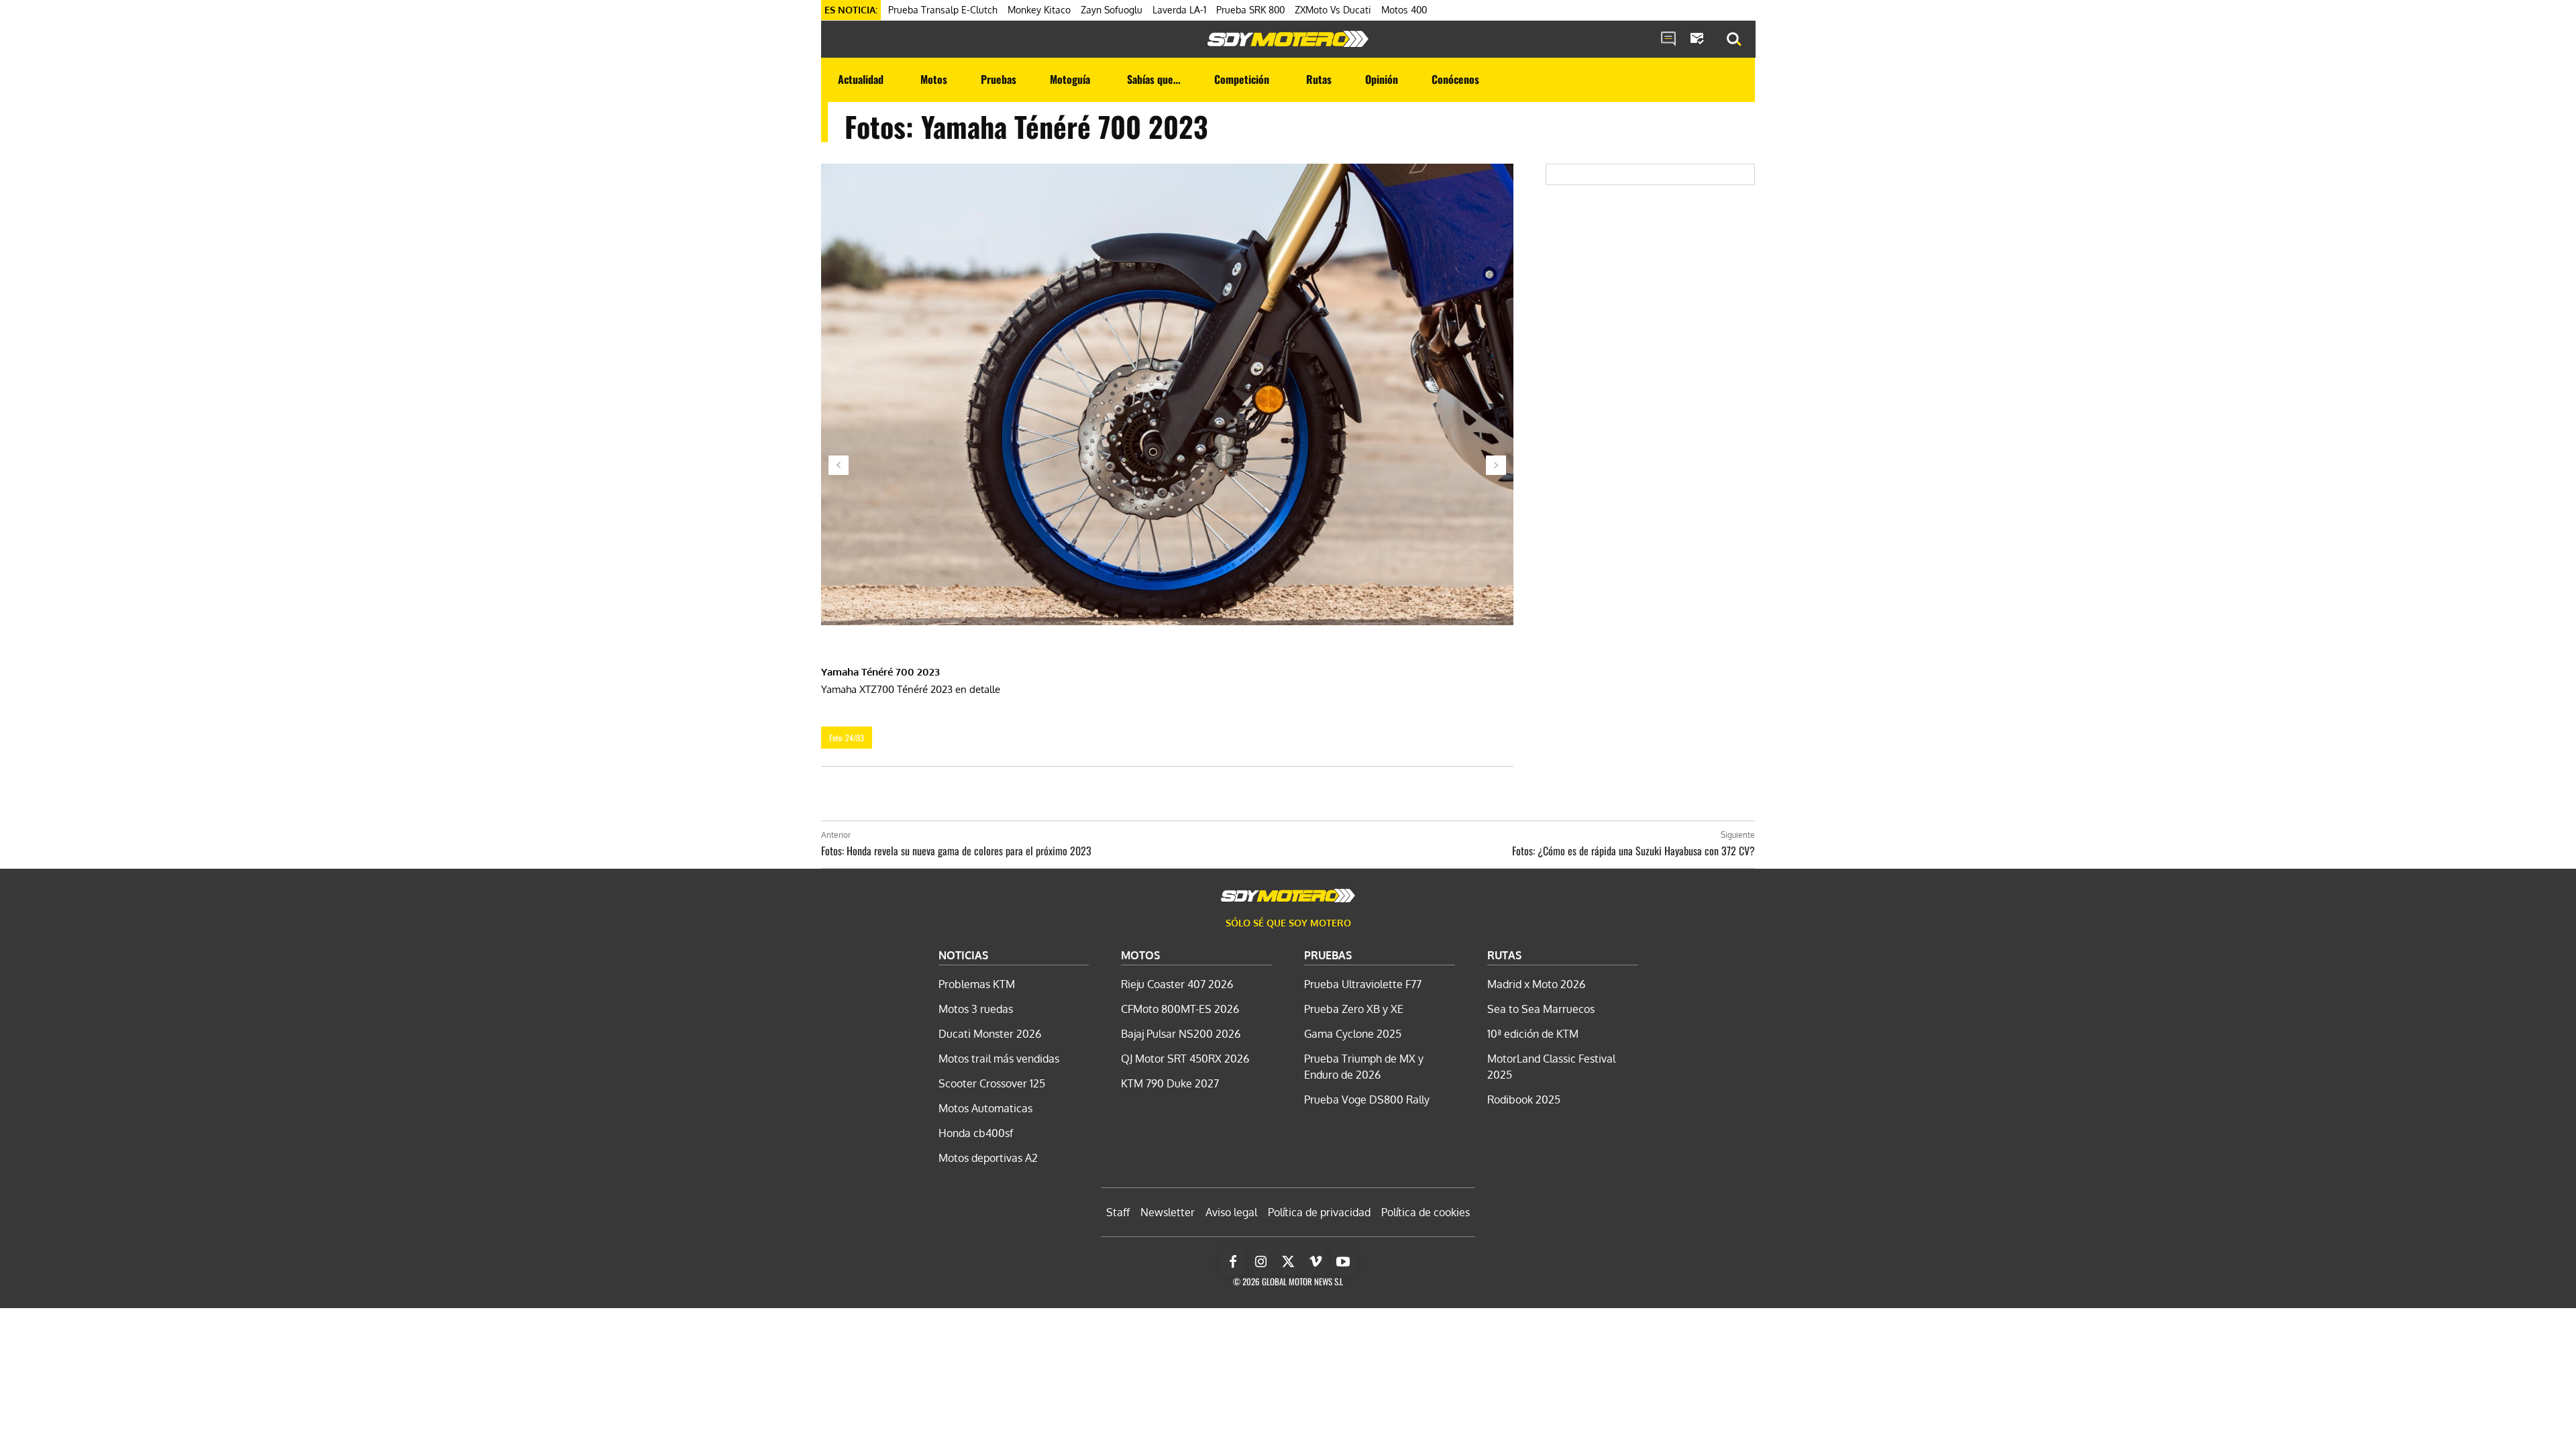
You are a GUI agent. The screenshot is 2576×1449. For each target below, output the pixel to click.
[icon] (1668, 40)
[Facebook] (1233, 1262)
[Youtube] (1343, 1262)
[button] (1734, 40)
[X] (1288, 1262)
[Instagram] (1260, 1262)
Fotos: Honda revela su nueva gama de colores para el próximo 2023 (956, 851)
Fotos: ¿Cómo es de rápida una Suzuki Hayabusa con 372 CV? (1633, 851)
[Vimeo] (1316, 1262)
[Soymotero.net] (1288, 39)
